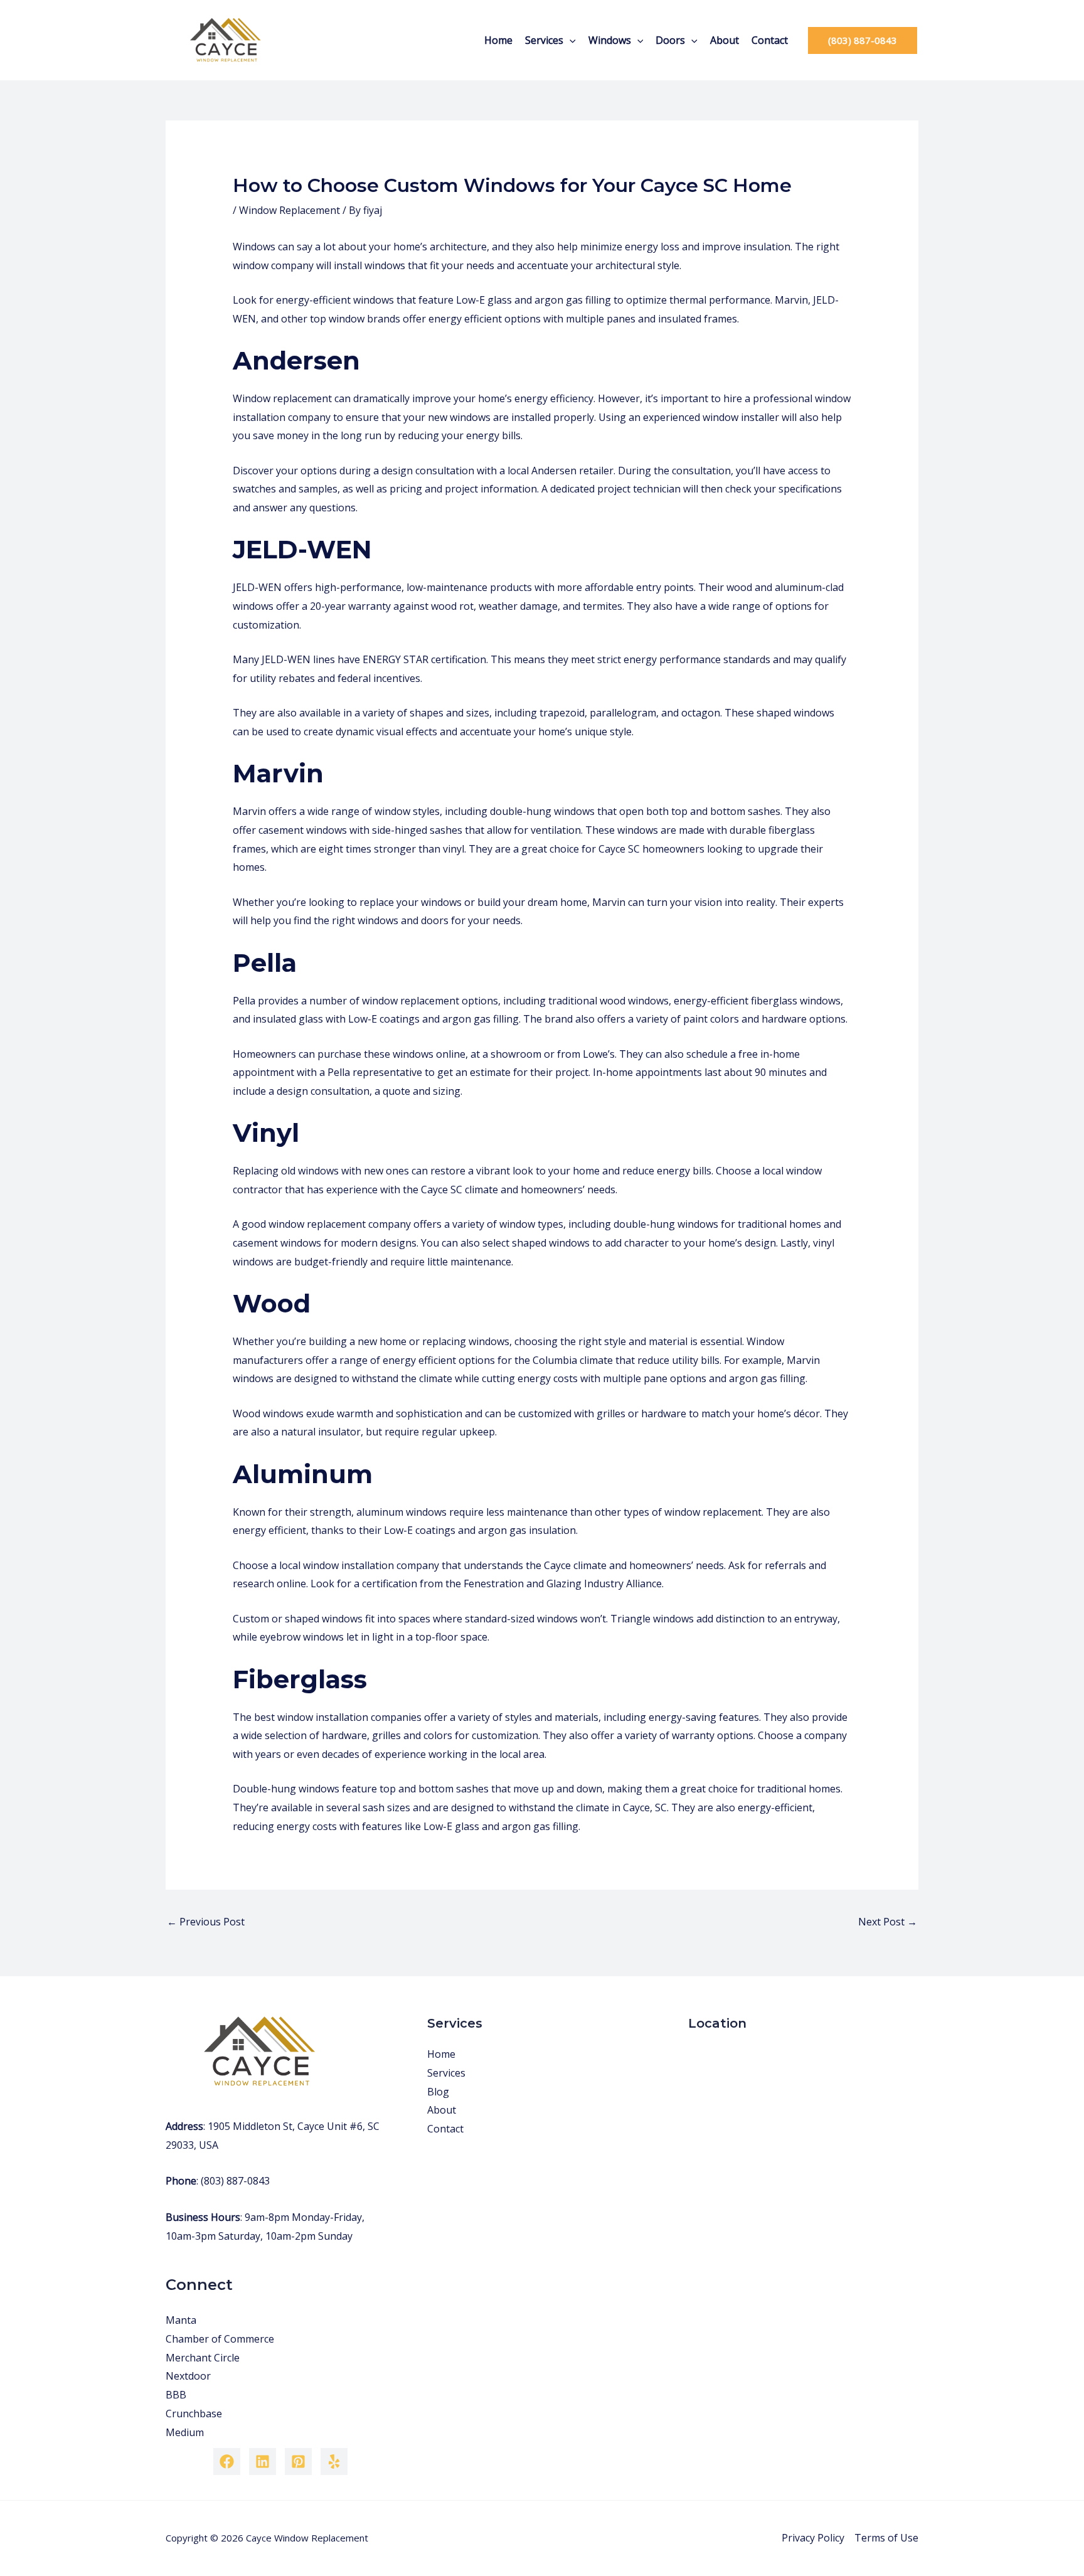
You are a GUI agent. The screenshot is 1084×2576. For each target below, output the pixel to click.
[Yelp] (334, 2462)
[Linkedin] (263, 2462)
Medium (185, 2432)
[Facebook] (227, 2462)
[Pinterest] (298, 2462)
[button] (570, 40)
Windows (610, 40)
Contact (770, 40)
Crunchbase (194, 2414)
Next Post (888, 1922)
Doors (670, 40)
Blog (438, 2092)
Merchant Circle (203, 2358)
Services (544, 40)
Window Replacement (290, 210)
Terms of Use (886, 2538)
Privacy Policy (813, 2538)
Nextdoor (188, 2376)
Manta (181, 2320)
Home (498, 40)
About (725, 40)
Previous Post (206, 1922)
